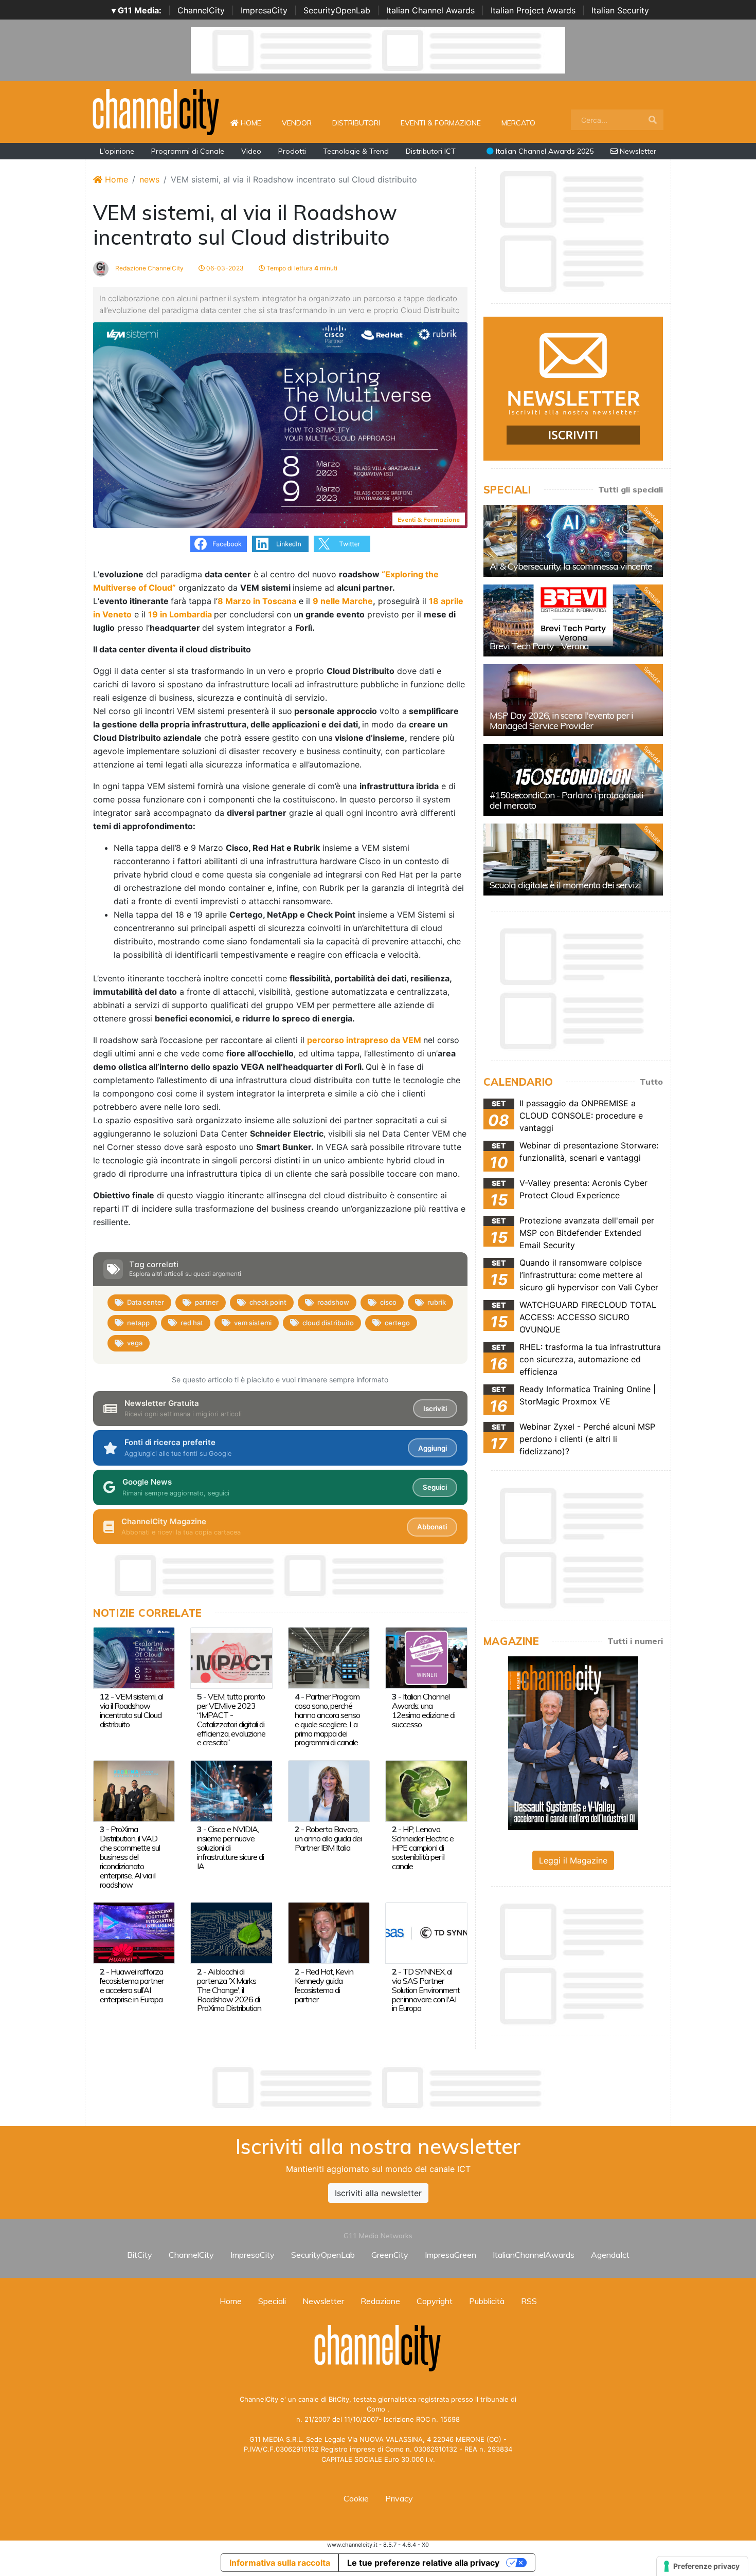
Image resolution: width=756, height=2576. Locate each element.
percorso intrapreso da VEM (364, 1040)
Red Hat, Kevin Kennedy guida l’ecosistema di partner (324, 1985)
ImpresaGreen (451, 2255)
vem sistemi (253, 1323)
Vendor (297, 123)
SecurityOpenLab (337, 10)
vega (135, 1343)
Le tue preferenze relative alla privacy (423, 2563)
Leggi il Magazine (573, 1860)
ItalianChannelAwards (534, 2255)
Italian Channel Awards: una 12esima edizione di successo (424, 1710)
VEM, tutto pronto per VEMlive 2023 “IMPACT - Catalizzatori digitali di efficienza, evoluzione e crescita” (231, 1720)
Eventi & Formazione (441, 123)
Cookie (356, 2498)
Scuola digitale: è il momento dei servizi (565, 885)
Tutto (651, 1082)
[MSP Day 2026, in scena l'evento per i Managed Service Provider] (573, 700)
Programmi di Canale (188, 151)
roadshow (333, 1302)
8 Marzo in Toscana (257, 601)
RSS (529, 2301)
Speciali (272, 2301)
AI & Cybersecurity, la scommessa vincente (571, 566)
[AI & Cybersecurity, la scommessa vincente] (573, 541)
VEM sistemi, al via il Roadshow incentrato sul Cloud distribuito (131, 1710)
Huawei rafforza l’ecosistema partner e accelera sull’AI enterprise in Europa (132, 1985)
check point (268, 1302)
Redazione (380, 2301)
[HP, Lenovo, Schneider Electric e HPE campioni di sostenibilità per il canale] (426, 1790)
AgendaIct (610, 2255)
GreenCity (390, 2255)
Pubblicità (487, 2301)
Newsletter (637, 151)
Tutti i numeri (635, 1641)
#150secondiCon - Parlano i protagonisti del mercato (566, 800)
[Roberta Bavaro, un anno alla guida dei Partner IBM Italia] (329, 1790)
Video (251, 151)
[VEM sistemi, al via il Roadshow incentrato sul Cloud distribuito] (134, 1657)
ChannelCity (201, 10)
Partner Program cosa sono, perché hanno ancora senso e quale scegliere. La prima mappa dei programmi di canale (327, 1720)
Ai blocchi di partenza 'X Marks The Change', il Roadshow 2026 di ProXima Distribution (229, 1990)
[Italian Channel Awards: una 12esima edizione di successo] (426, 1657)
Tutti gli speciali (631, 489)
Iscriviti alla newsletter (378, 2193)
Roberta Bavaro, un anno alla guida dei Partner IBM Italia (328, 1838)
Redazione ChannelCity (149, 268)
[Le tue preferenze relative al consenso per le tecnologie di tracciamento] (702, 2566)
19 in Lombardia (180, 614)
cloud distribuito (328, 1323)
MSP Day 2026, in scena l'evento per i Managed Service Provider (561, 720)
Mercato (518, 123)
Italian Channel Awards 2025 (544, 151)
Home (255, 123)
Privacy (399, 2498)
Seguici (435, 1487)
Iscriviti (435, 1409)
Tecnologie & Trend (356, 151)
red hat (192, 1323)
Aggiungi (433, 1448)
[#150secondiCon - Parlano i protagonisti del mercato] (573, 780)
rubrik (437, 1302)
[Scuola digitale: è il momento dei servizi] (573, 860)
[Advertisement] (378, 2088)
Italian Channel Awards (430, 10)
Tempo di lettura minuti (301, 268)
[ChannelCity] (156, 111)
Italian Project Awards (533, 10)
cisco (388, 1302)
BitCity (140, 2255)
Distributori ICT (431, 151)
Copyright (435, 2301)
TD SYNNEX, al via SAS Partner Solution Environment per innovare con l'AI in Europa (426, 1990)
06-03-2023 (224, 268)
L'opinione (117, 151)
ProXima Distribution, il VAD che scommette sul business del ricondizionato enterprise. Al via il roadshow (130, 1857)
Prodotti (292, 151)
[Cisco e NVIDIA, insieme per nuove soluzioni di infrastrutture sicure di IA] (231, 1790)
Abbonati (432, 1527)
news (149, 179)
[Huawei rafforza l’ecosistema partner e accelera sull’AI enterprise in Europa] (134, 1932)
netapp (138, 1323)
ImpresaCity (264, 10)
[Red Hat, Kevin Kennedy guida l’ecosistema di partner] (329, 1932)
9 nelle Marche (343, 601)
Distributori (356, 123)
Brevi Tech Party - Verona (539, 646)
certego (397, 1323)
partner (207, 1302)
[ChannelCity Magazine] (573, 1742)
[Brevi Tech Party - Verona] (573, 620)
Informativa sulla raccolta (280, 2563)
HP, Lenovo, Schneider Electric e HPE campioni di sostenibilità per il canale (423, 1848)
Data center (146, 1302)
